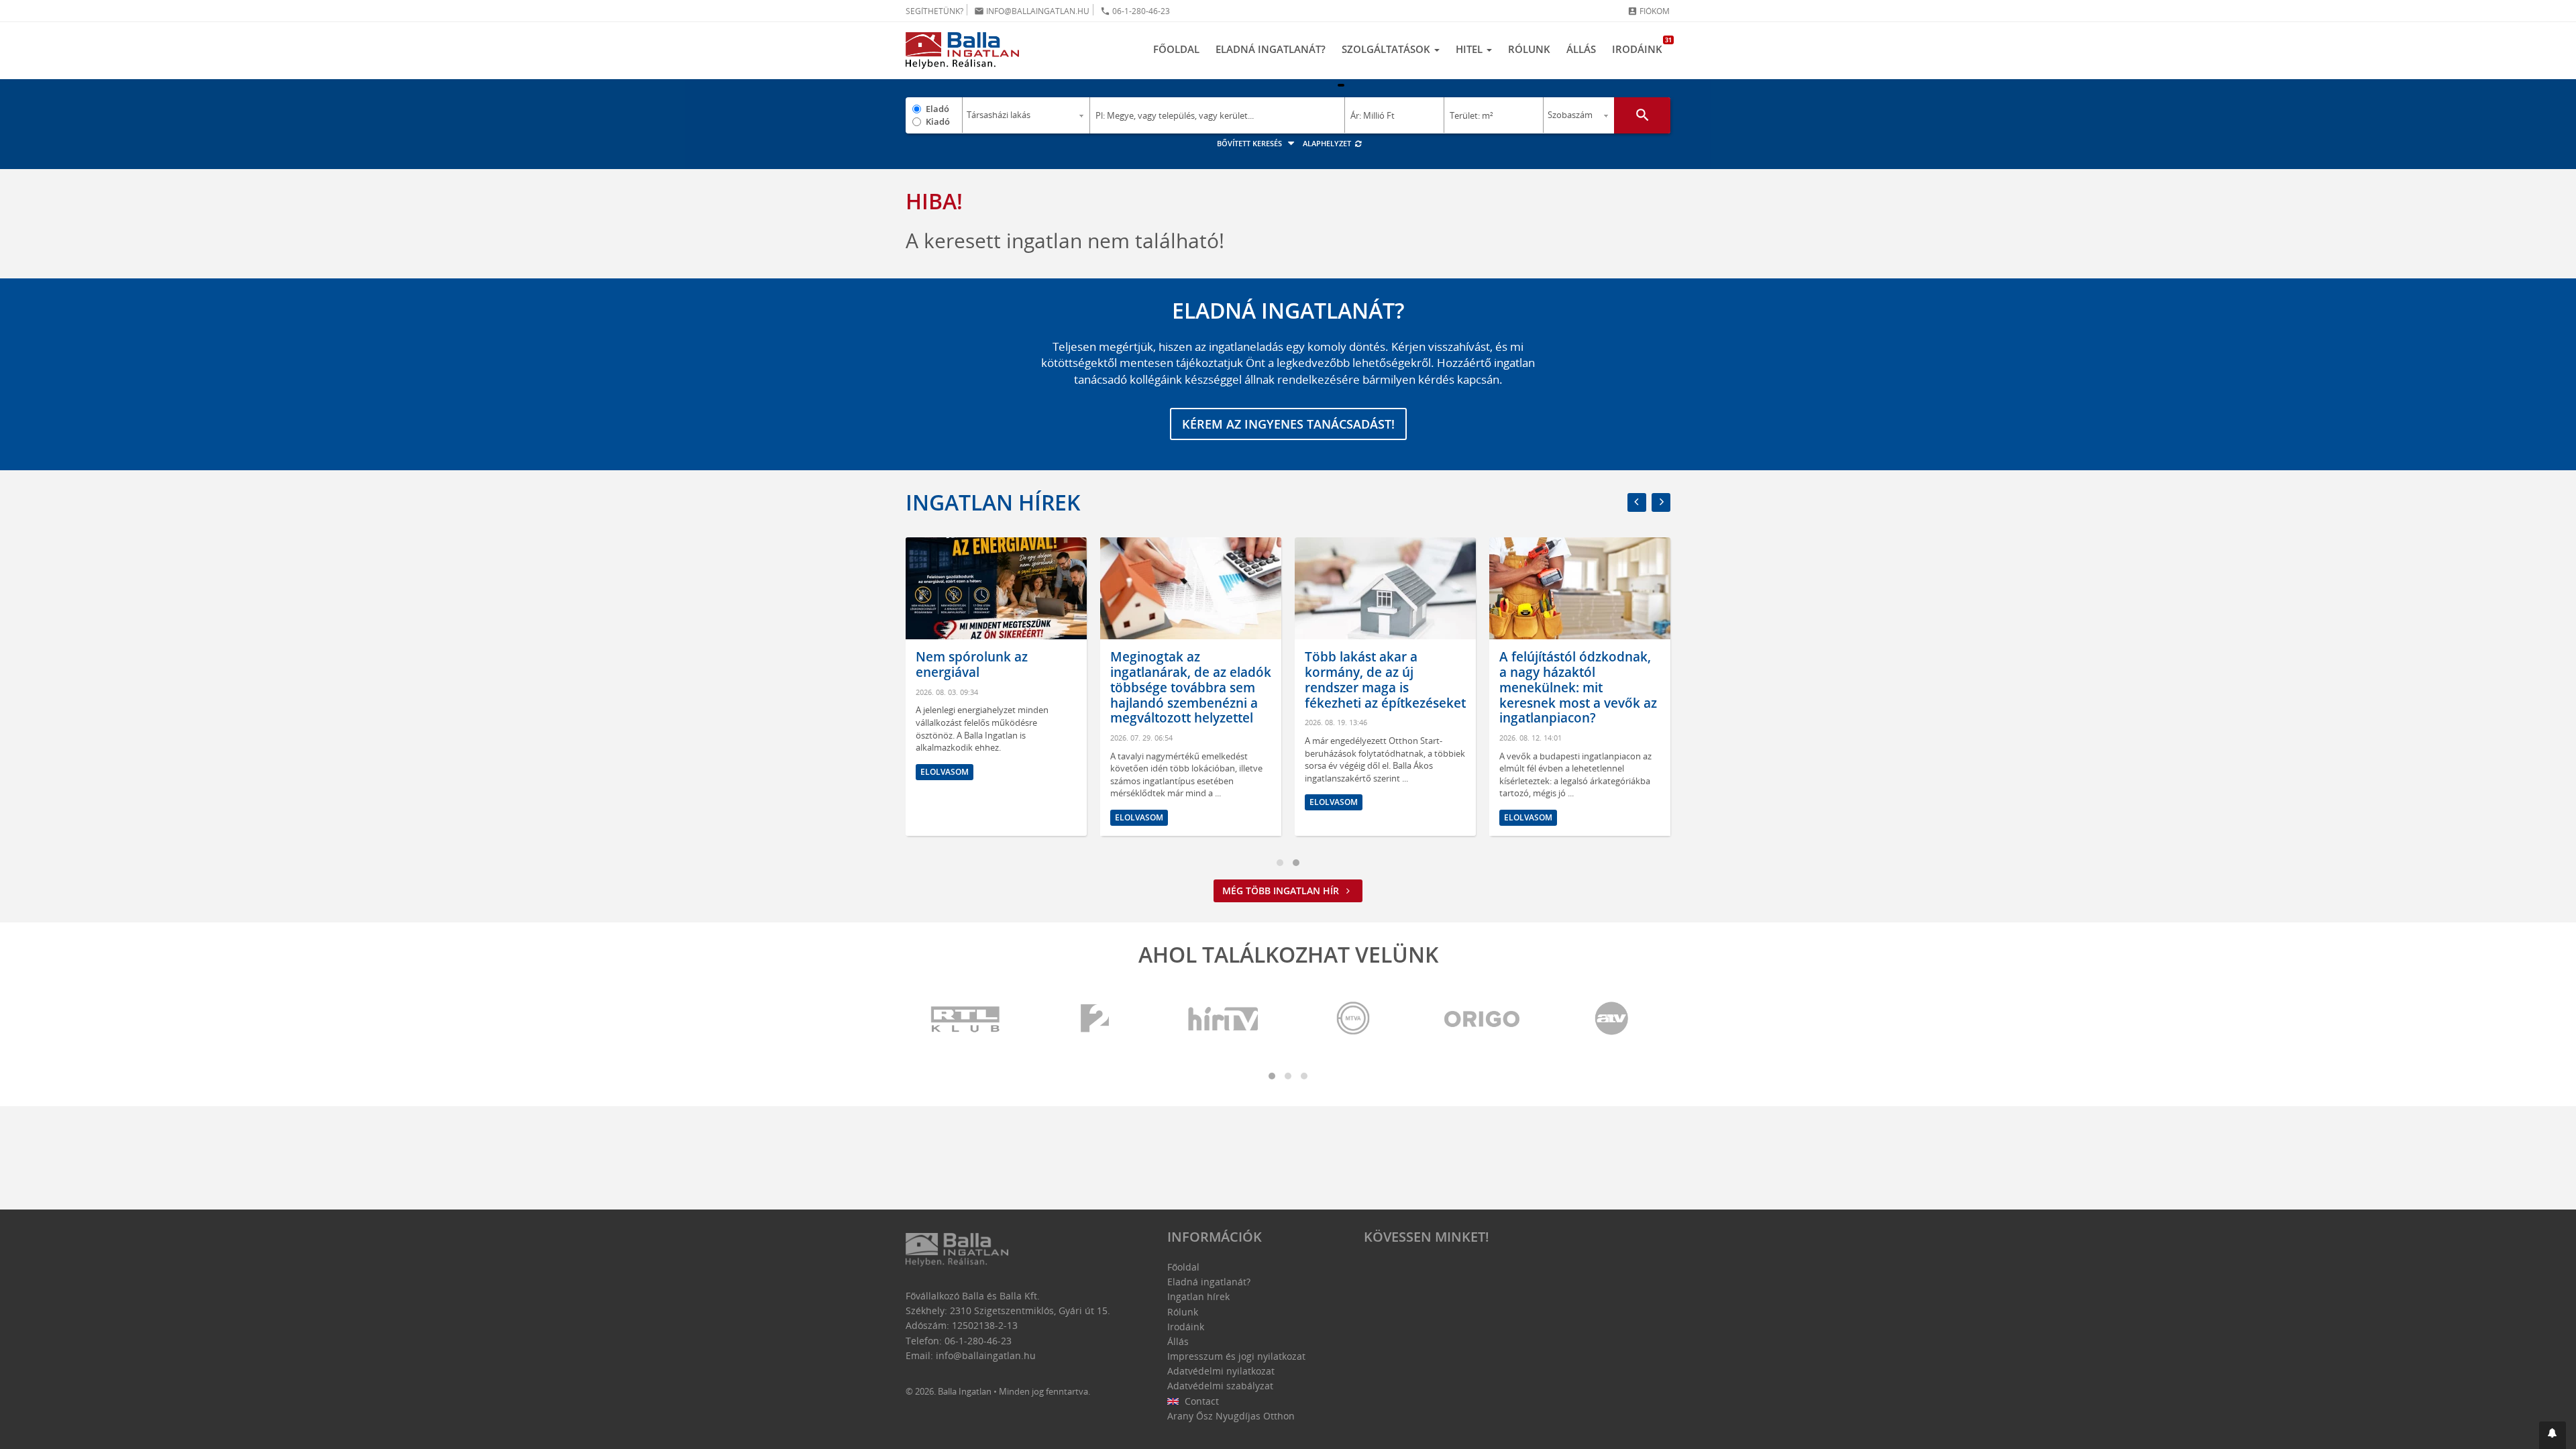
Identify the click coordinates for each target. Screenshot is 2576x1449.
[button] (2553, 1435)
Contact (1200, 1401)
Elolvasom (945, 772)
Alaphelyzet (1328, 143)
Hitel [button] (1470, 49)
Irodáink (1641, 46)
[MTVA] (1353, 1019)
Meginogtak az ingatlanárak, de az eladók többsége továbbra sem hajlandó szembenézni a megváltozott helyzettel (1191, 687)
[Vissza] (1637, 502)
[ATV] (1611, 1019)
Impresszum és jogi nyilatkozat (1236, 1356)
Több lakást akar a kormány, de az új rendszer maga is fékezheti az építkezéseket (1385, 680)
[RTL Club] (966, 1019)
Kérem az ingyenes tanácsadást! (1288, 424)
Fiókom (1649, 11)
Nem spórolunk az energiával (972, 664)
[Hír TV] (1224, 1019)
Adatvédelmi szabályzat (1220, 1386)
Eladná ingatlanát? (1271, 49)
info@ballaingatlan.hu (1032, 11)
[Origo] (1483, 1019)
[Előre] (1661, 502)
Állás (1581, 49)
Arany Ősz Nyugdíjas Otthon (1231, 1416)
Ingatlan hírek (993, 502)
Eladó (937, 109)
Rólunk (1529, 49)
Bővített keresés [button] (1250, 143)
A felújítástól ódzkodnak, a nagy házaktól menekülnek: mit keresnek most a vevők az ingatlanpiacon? (1578, 687)
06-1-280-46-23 (1135, 11)
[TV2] (1095, 1019)
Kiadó (938, 121)
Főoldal (1176, 49)
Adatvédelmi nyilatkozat (1221, 1371)
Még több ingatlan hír (1282, 891)
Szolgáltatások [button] (1387, 49)
